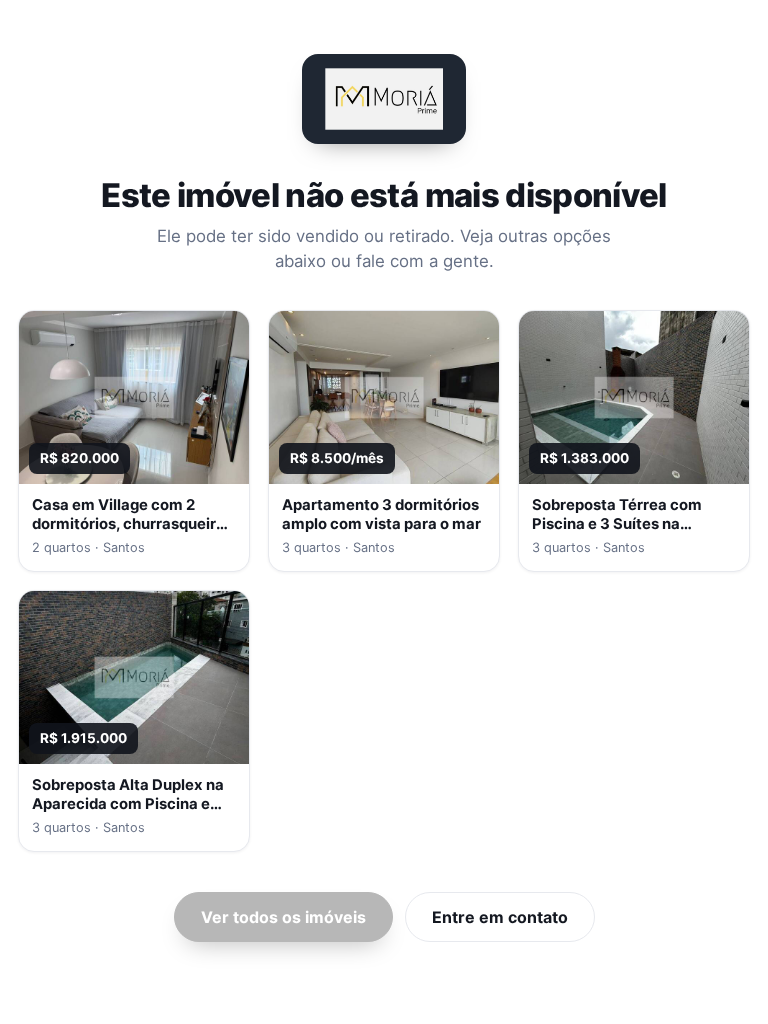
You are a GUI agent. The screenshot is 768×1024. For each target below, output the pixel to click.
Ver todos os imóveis (283, 917)
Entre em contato (500, 917)
